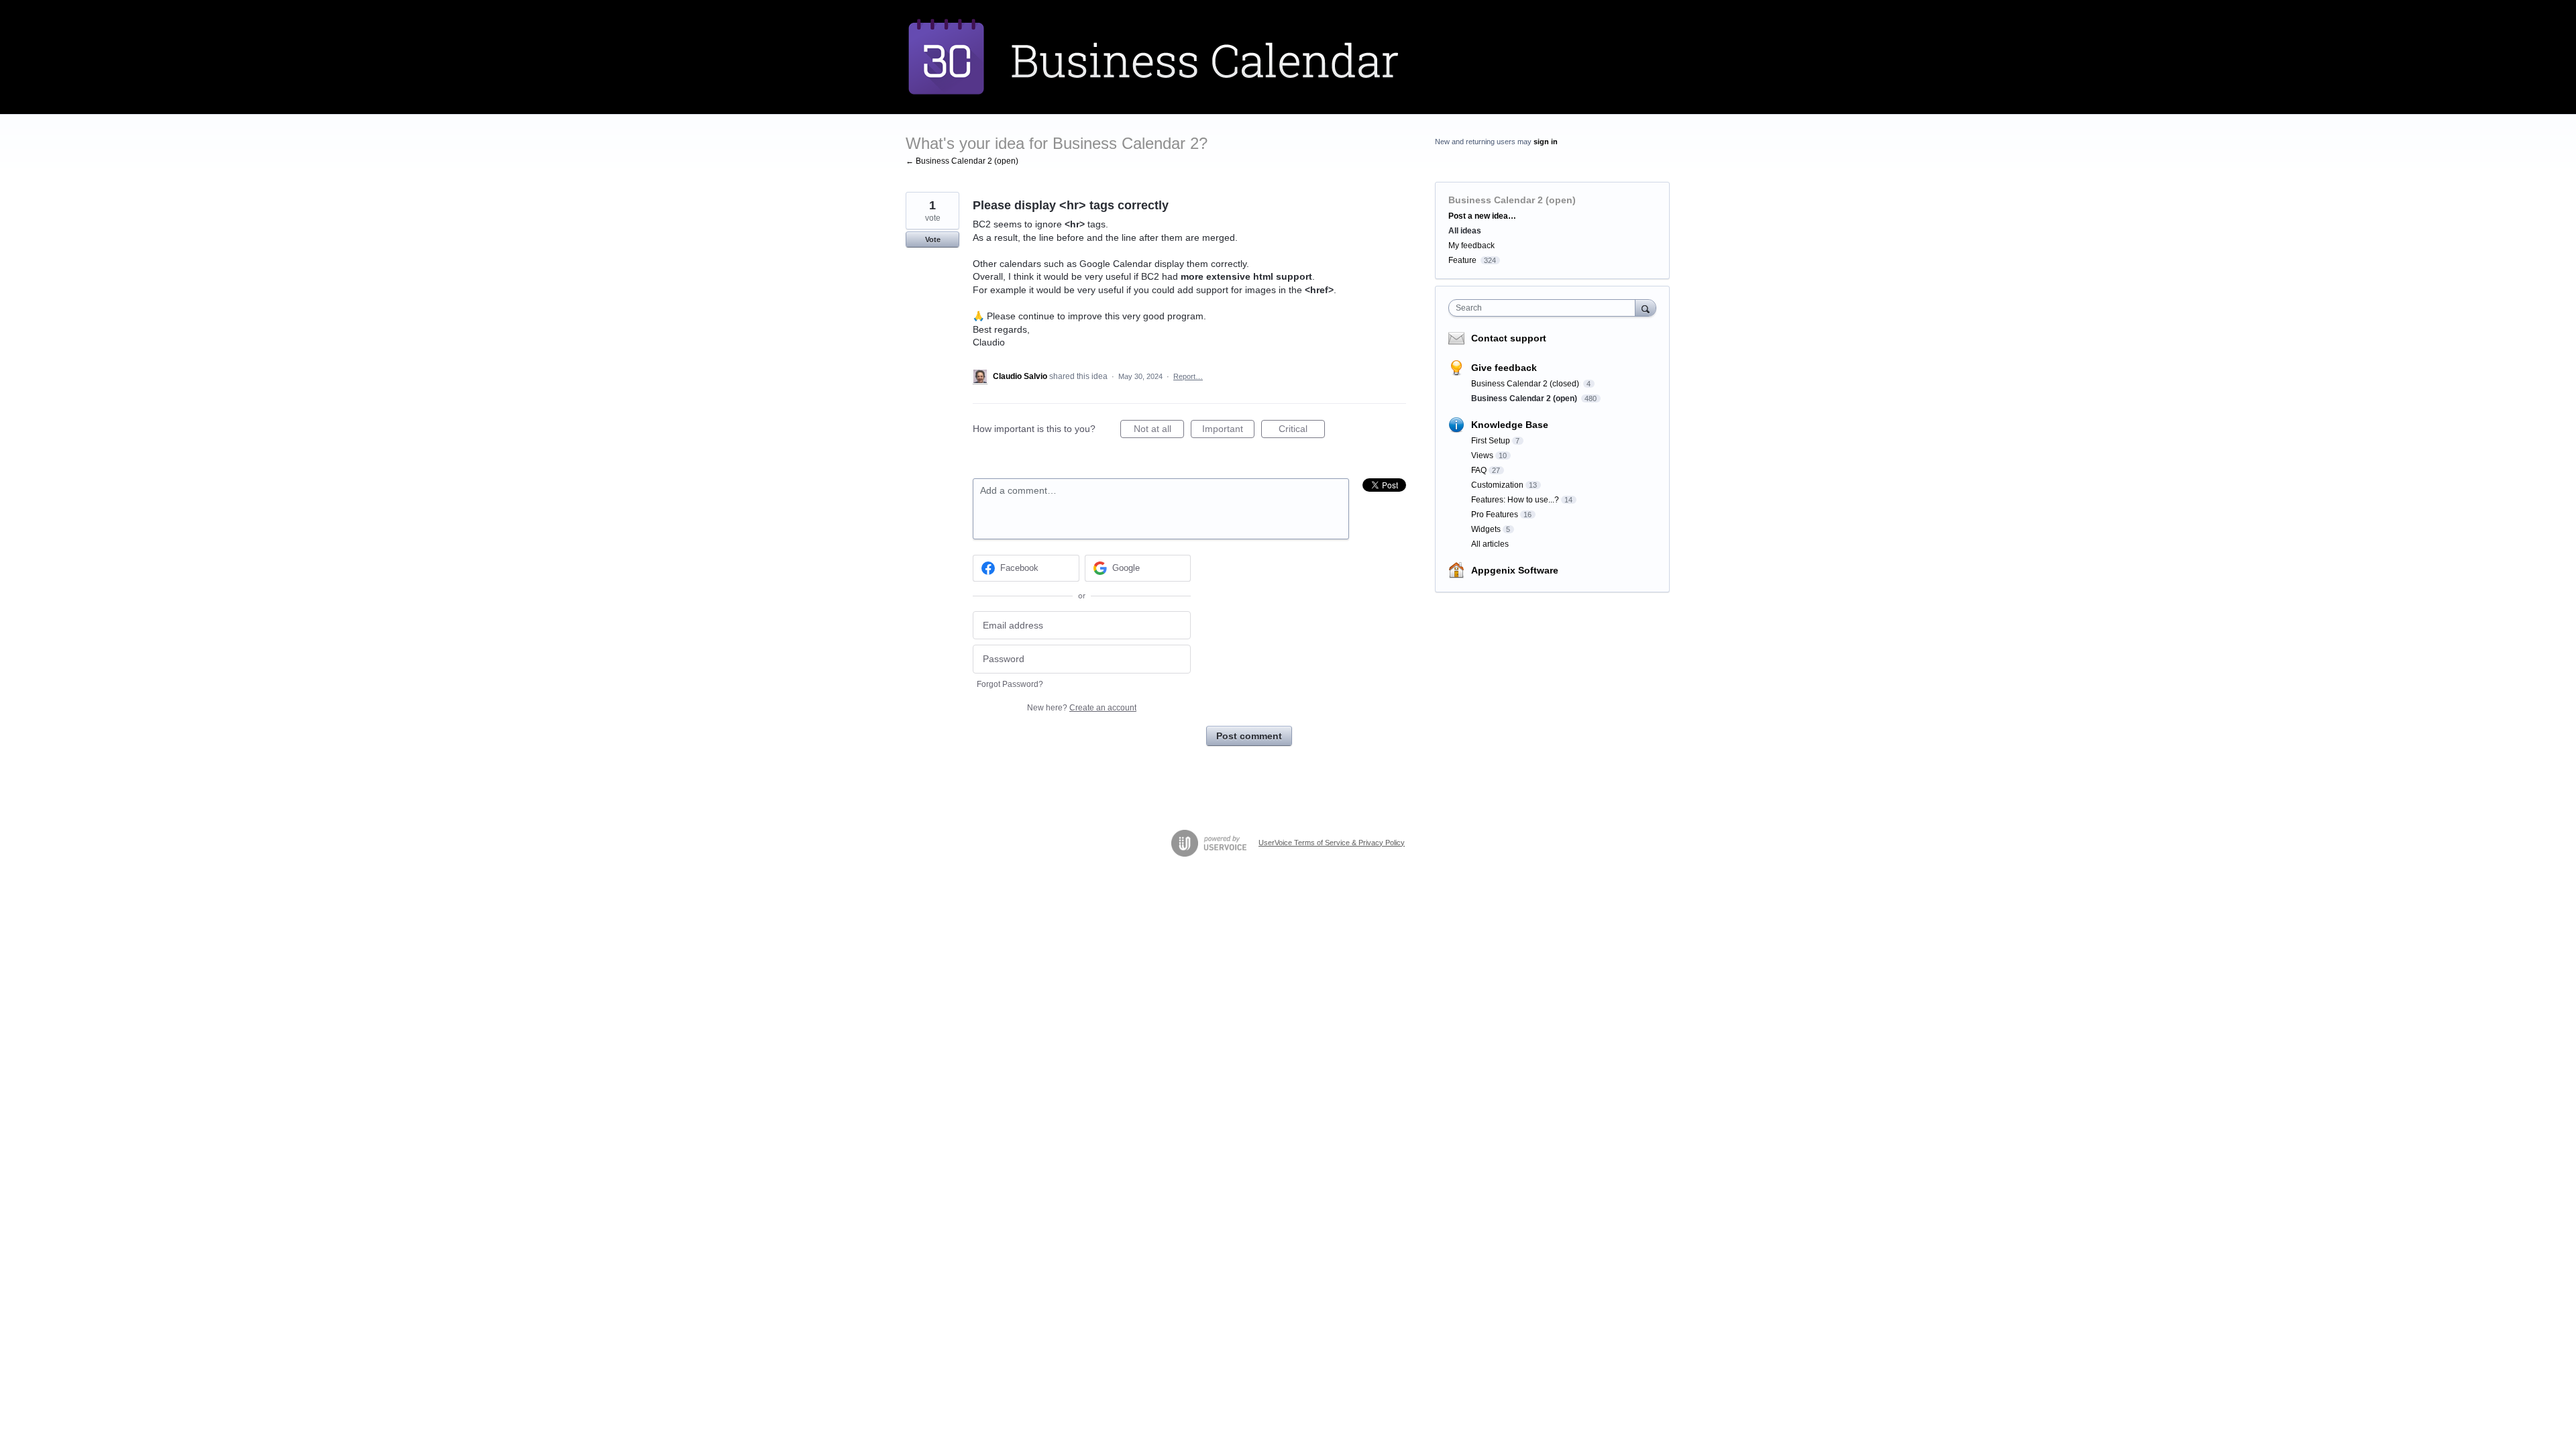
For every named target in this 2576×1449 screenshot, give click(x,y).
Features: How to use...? (1515, 500)
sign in (1546, 142)
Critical (1302, 431)
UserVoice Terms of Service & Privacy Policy (1332, 843)
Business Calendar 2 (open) (1512, 200)
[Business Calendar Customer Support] (1184, 57)
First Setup (1491, 441)
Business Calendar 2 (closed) (1526, 384)
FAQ (1479, 470)
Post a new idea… (1482, 216)
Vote (933, 239)
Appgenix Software (1515, 570)
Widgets (1486, 529)
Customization (1497, 485)
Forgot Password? (1010, 684)
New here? (1082, 708)
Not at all (1159, 431)
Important (1228, 431)
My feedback (1471, 246)
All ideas (1465, 231)
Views (1482, 455)
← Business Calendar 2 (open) (962, 161)
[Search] (1646, 308)
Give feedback (1504, 368)
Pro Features (1495, 515)
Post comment (1249, 736)
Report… (1188, 376)
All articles (1490, 544)
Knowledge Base (1510, 425)
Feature (1462, 260)
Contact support (1509, 338)
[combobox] (1545, 308)
